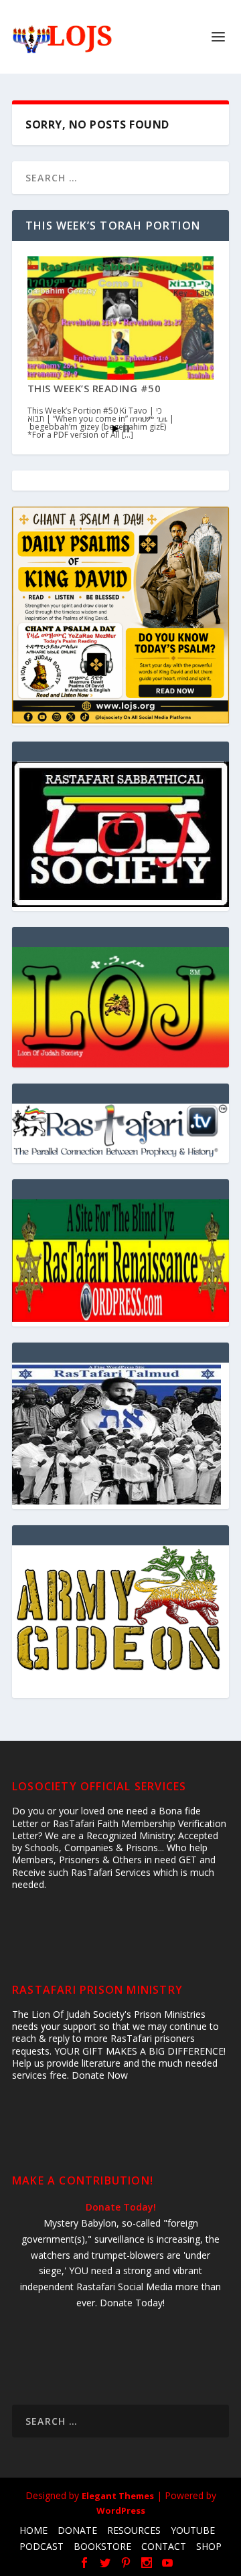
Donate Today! (121, 2207)
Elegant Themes (118, 2496)
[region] (120, 1007)
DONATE (77, 2530)
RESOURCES (134, 2530)
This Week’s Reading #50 (94, 388)
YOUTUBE (193, 2530)
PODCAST (42, 2546)
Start (116, 429)
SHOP (209, 2546)
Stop (126, 429)
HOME (33, 2530)
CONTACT (164, 2546)
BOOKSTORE (102, 2546)
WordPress (121, 2510)
